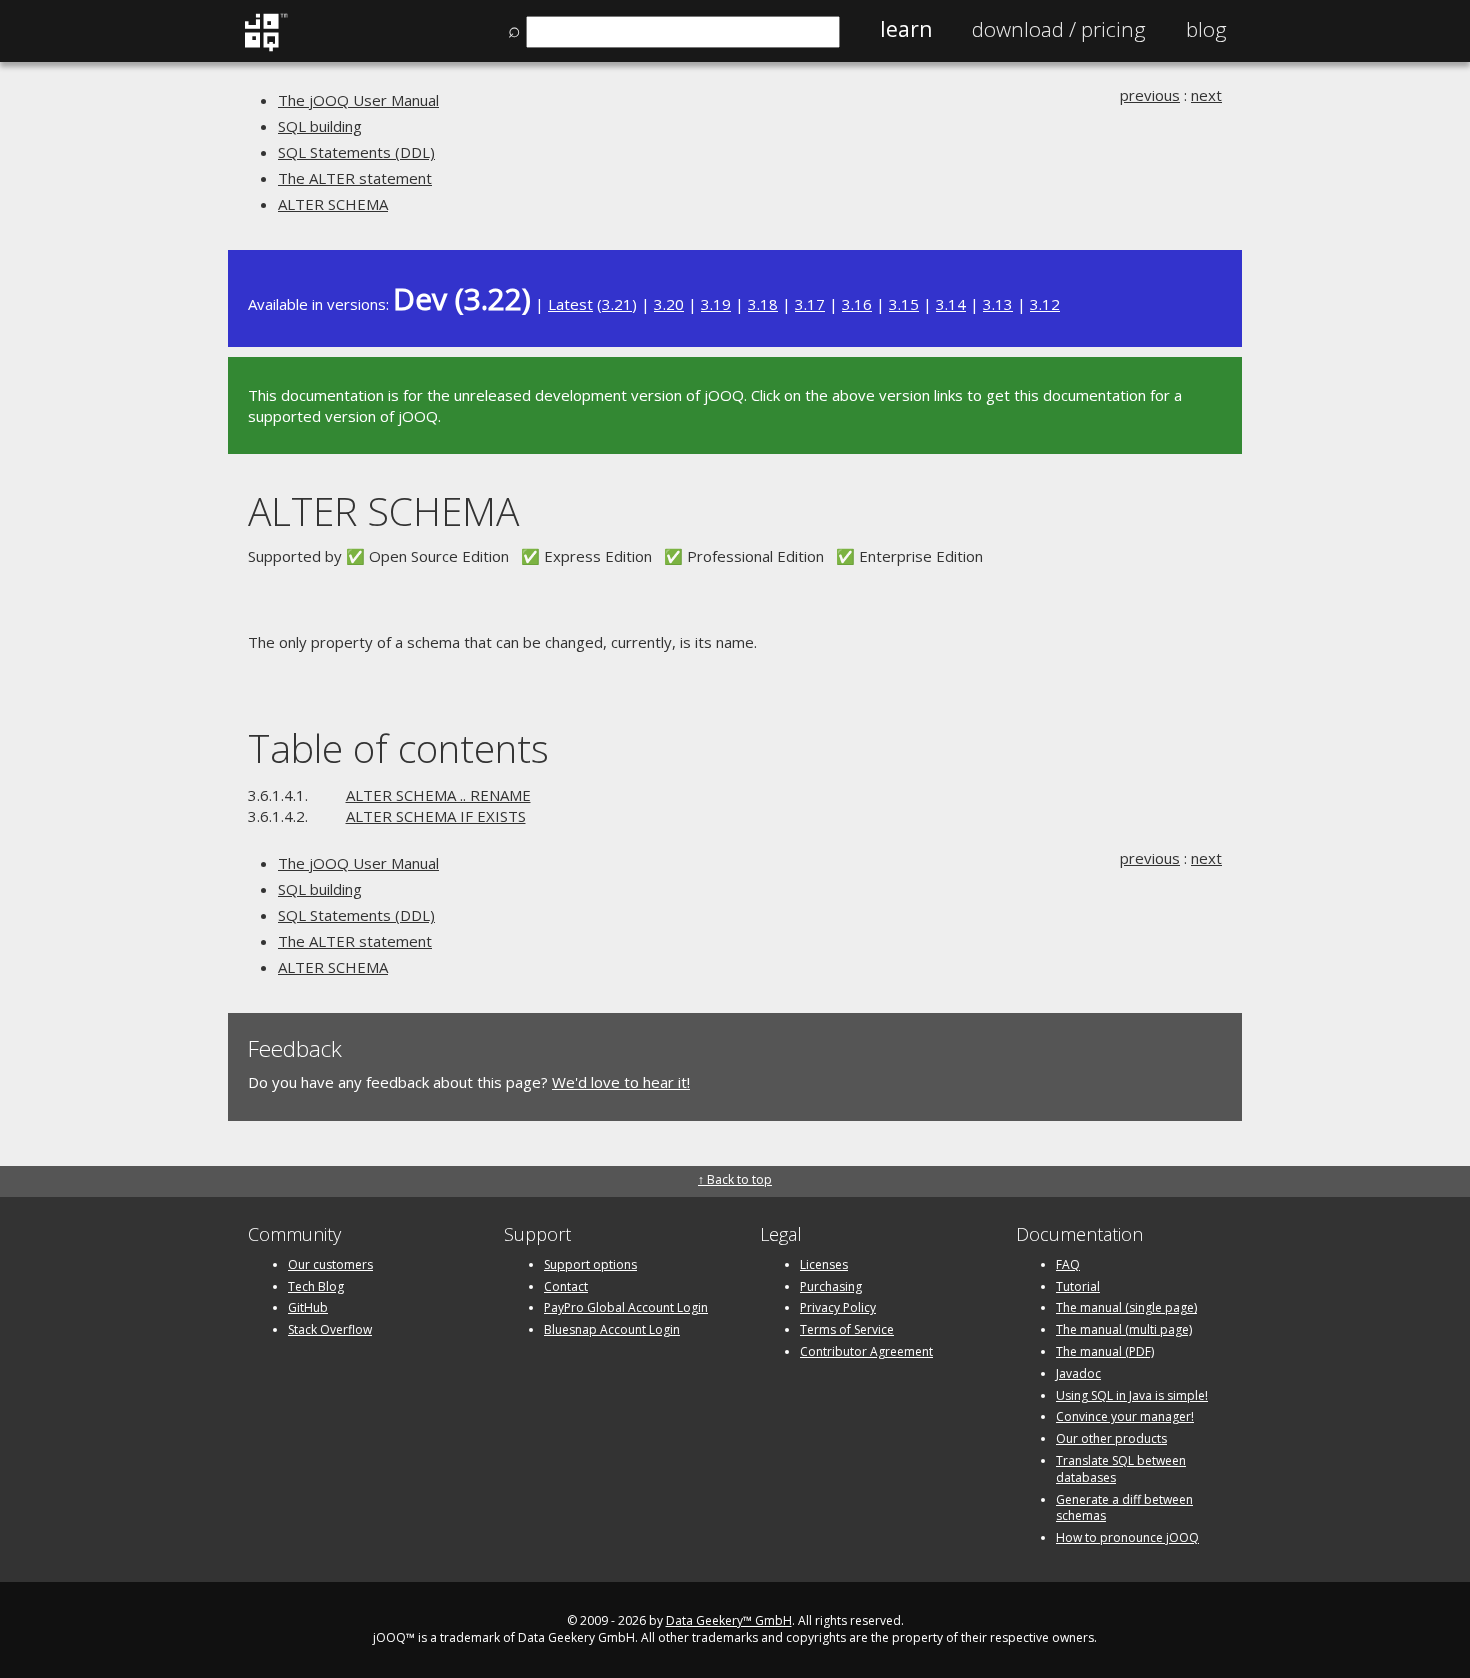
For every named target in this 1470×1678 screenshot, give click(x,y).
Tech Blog (316, 1286)
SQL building (320, 126)
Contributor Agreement (866, 1351)
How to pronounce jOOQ (1127, 1537)
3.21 (617, 304)
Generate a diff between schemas (1124, 1508)
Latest (570, 304)
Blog (1206, 29)
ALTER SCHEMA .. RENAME (438, 795)
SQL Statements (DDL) (356, 152)
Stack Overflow (330, 1329)
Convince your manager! (1125, 1416)
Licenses (824, 1264)
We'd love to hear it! (621, 1082)
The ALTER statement (355, 178)
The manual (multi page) (1124, 1329)
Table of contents (398, 747)
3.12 (1045, 304)
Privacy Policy (838, 1307)
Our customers (330, 1264)
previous (1150, 95)
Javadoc (1078, 1373)
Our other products (1111, 1438)
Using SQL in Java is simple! (1132, 1395)
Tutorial (1078, 1286)
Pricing (1059, 29)
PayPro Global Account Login (626, 1307)
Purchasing (831, 1286)
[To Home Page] (265, 47)
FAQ (1068, 1264)
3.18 (763, 304)
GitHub (308, 1307)
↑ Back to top (735, 1179)
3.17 (810, 304)
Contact (566, 1286)
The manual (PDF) (1105, 1351)
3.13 (998, 304)
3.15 (904, 304)
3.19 (716, 304)
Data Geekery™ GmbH (729, 1620)
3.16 (857, 304)
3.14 (951, 304)
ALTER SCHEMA (333, 204)
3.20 (669, 304)
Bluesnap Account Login (612, 1329)
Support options (590, 1264)
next (1206, 95)
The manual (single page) (1126, 1307)
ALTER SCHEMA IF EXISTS (436, 816)
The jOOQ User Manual (358, 100)
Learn (906, 29)
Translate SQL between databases (1121, 1469)
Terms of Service (847, 1329)
